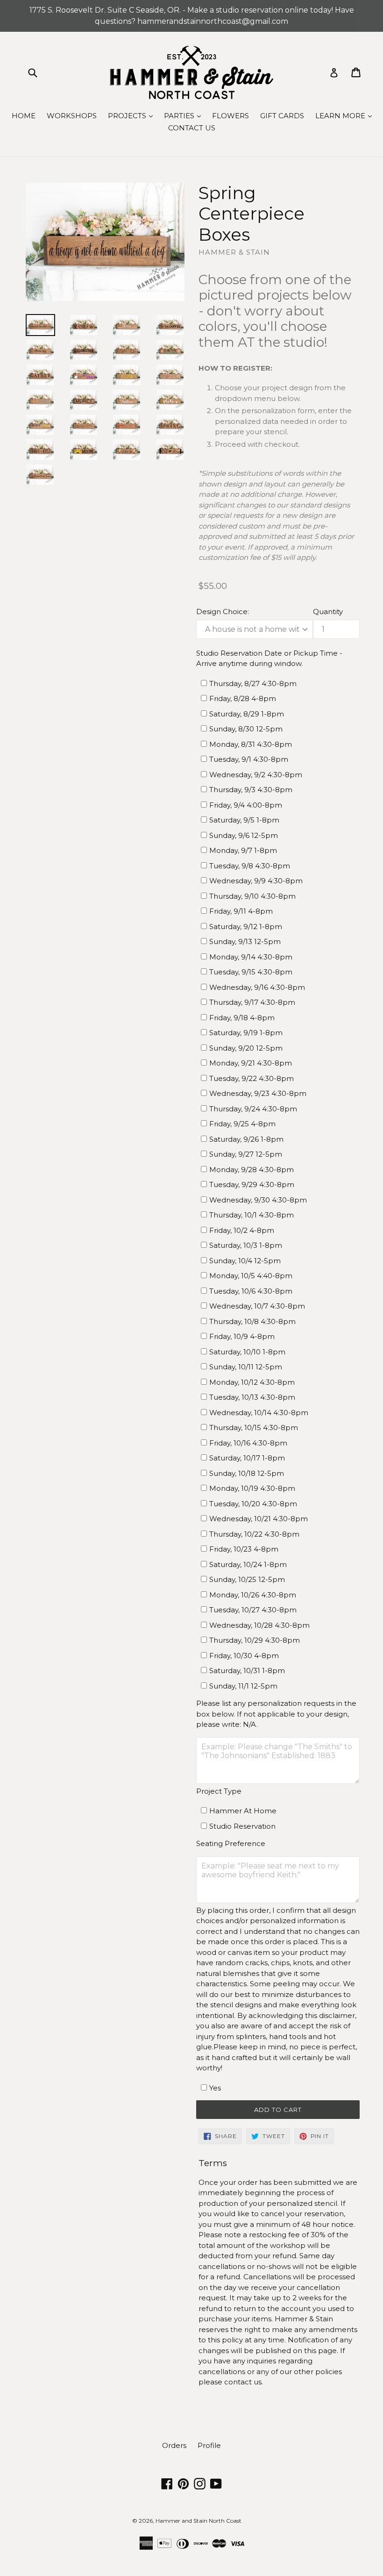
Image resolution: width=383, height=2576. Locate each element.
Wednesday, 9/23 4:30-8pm (258, 1093)
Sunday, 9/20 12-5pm (246, 1048)
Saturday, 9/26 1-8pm (246, 1139)
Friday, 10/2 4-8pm (242, 1230)
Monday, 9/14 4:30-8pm (251, 957)
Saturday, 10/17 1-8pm (247, 1458)
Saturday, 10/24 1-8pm (248, 1564)
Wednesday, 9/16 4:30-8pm (257, 987)
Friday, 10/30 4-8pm (244, 1656)
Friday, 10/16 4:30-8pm (248, 1443)
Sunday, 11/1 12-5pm (243, 1686)
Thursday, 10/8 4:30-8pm (252, 1321)
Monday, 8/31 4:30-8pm (251, 744)
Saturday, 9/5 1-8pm (244, 820)
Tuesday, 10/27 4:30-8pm (253, 1610)
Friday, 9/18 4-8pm (242, 1018)
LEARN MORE (346, 115)
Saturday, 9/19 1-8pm (246, 1033)
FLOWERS (231, 116)
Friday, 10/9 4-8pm (242, 1336)
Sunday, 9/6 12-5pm (244, 835)
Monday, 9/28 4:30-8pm (252, 1170)
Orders (174, 2445)
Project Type (219, 1791)
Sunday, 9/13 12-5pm (245, 941)
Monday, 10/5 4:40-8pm (251, 1276)
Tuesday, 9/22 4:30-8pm (252, 1078)
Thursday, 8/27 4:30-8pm (253, 683)
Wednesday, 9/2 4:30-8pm (256, 775)
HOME (24, 116)
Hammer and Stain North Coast (199, 2521)
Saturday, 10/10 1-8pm (247, 1352)
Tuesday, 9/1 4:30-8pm (249, 759)
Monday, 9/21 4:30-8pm (251, 1063)
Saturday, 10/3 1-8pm (246, 1245)
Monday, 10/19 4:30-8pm (252, 1488)
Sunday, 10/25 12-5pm (247, 1579)
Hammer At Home (243, 1811)
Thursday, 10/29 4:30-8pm (255, 1640)
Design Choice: (223, 612)
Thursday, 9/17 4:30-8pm (252, 1002)
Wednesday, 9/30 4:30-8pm (258, 1200)
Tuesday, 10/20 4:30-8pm (253, 1504)
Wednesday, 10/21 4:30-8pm (259, 1519)
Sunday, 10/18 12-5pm (247, 1473)
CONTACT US (192, 128)
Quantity (328, 612)
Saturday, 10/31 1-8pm (247, 1671)
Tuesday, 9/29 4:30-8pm (252, 1184)
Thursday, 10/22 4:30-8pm (254, 1534)
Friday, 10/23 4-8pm (244, 1549)
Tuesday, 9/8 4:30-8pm (250, 866)
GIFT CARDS (282, 116)
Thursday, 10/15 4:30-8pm (254, 1428)
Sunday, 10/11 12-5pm (246, 1367)
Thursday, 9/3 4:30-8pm (251, 790)
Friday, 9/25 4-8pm (242, 1124)
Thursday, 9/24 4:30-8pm (253, 1109)
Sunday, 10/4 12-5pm (245, 1261)
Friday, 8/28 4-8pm (243, 698)
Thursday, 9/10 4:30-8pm (252, 896)
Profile (209, 2445)
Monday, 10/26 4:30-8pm (253, 1595)
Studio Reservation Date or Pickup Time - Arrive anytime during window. (269, 658)
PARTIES (185, 115)
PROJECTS (133, 115)
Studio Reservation (242, 1826)
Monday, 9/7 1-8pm (243, 850)
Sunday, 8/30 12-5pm (246, 729)
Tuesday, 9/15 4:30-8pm (251, 972)
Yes (215, 2088)
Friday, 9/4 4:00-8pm (246, 805)
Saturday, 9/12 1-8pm (246, 927)
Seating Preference (231, 1843)
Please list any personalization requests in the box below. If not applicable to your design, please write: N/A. (276, 1714)
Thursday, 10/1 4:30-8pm (252, 1215)
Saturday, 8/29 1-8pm (247, 714)
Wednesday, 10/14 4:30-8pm (259, 1413)
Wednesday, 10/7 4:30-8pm (257, 1306)
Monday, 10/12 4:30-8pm (252, 1382)
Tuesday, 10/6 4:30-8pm (251, 1291)
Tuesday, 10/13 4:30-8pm (252, 1397)
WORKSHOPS (72, 116)
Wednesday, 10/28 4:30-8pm (259, 1625)
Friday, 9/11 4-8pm (241, 911)
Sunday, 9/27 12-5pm (246, 1154)
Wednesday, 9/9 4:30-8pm (256, 881)
